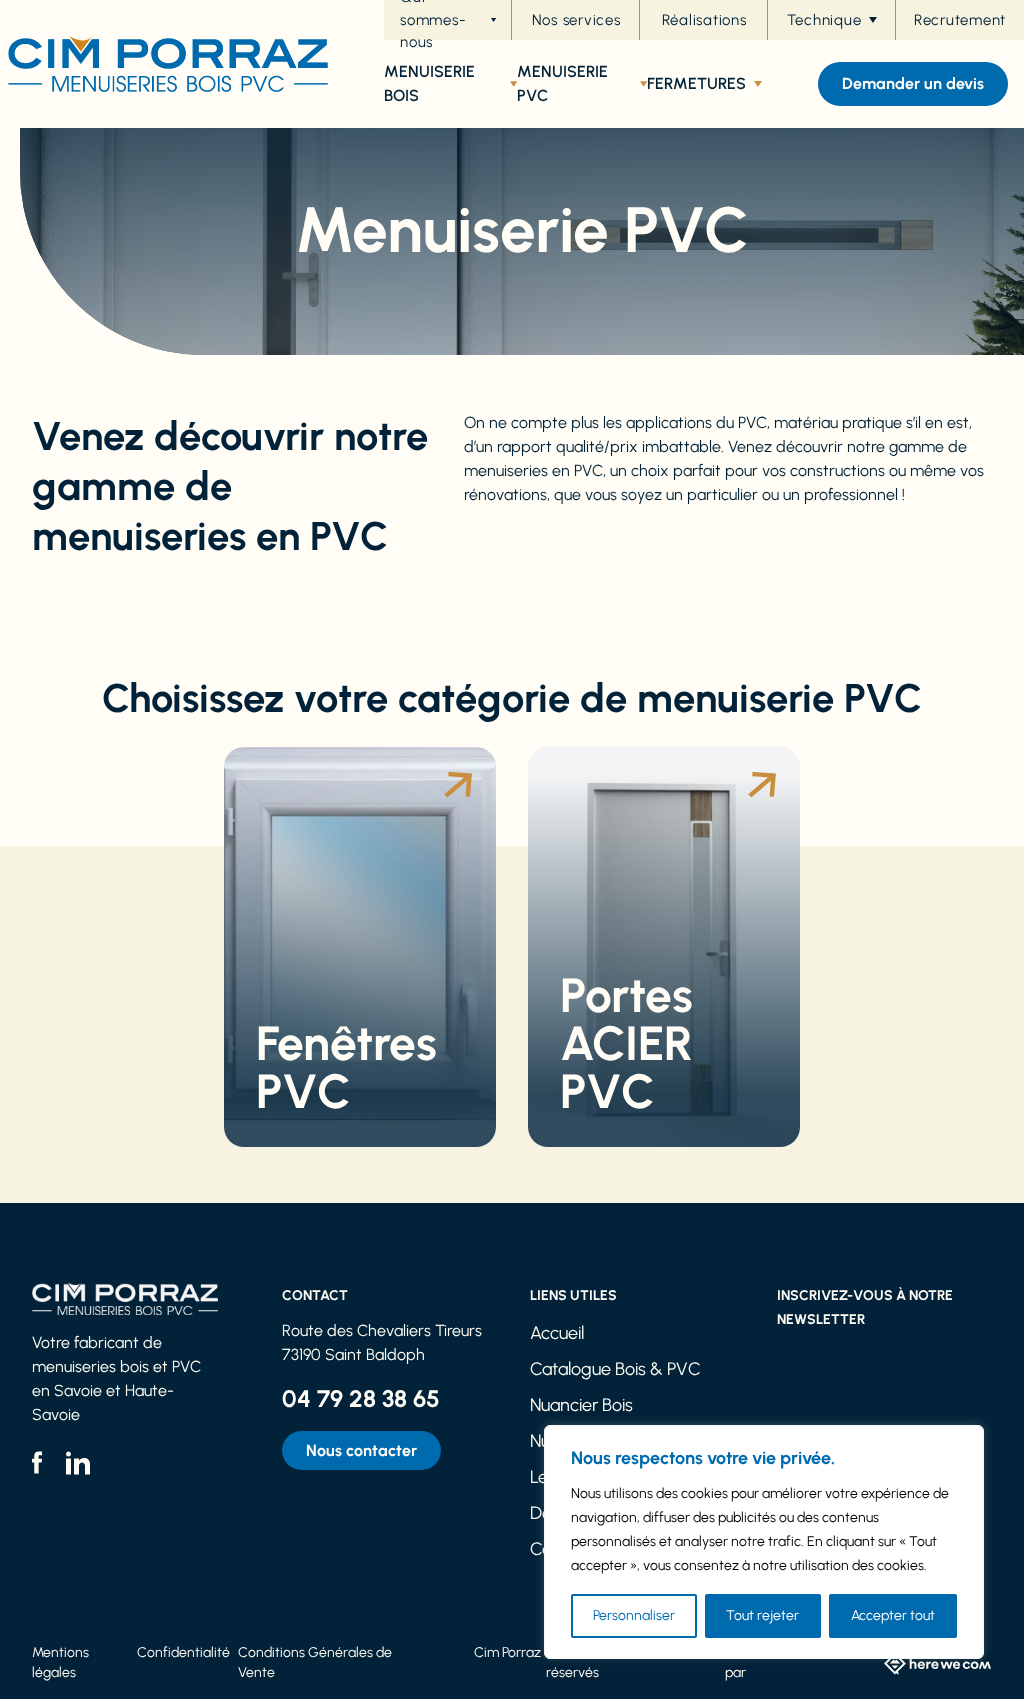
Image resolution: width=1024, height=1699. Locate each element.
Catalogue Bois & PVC (615, 1369)
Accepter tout (893, 1615)
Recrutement (960, 20)
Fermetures (696, 83)
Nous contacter (361, 1450)
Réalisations (704, 20)
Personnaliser (634, 1615)
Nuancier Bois (581, 1405)
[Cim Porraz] (164, 64)
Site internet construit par (792, 1662)
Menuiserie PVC (562, 83)
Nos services (576, 20)
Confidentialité (183, 1652)
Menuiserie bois (429, 83)
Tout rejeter (762, 1615)
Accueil (557, 1333)
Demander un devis (913, 83)
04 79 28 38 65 (361, 1398)
